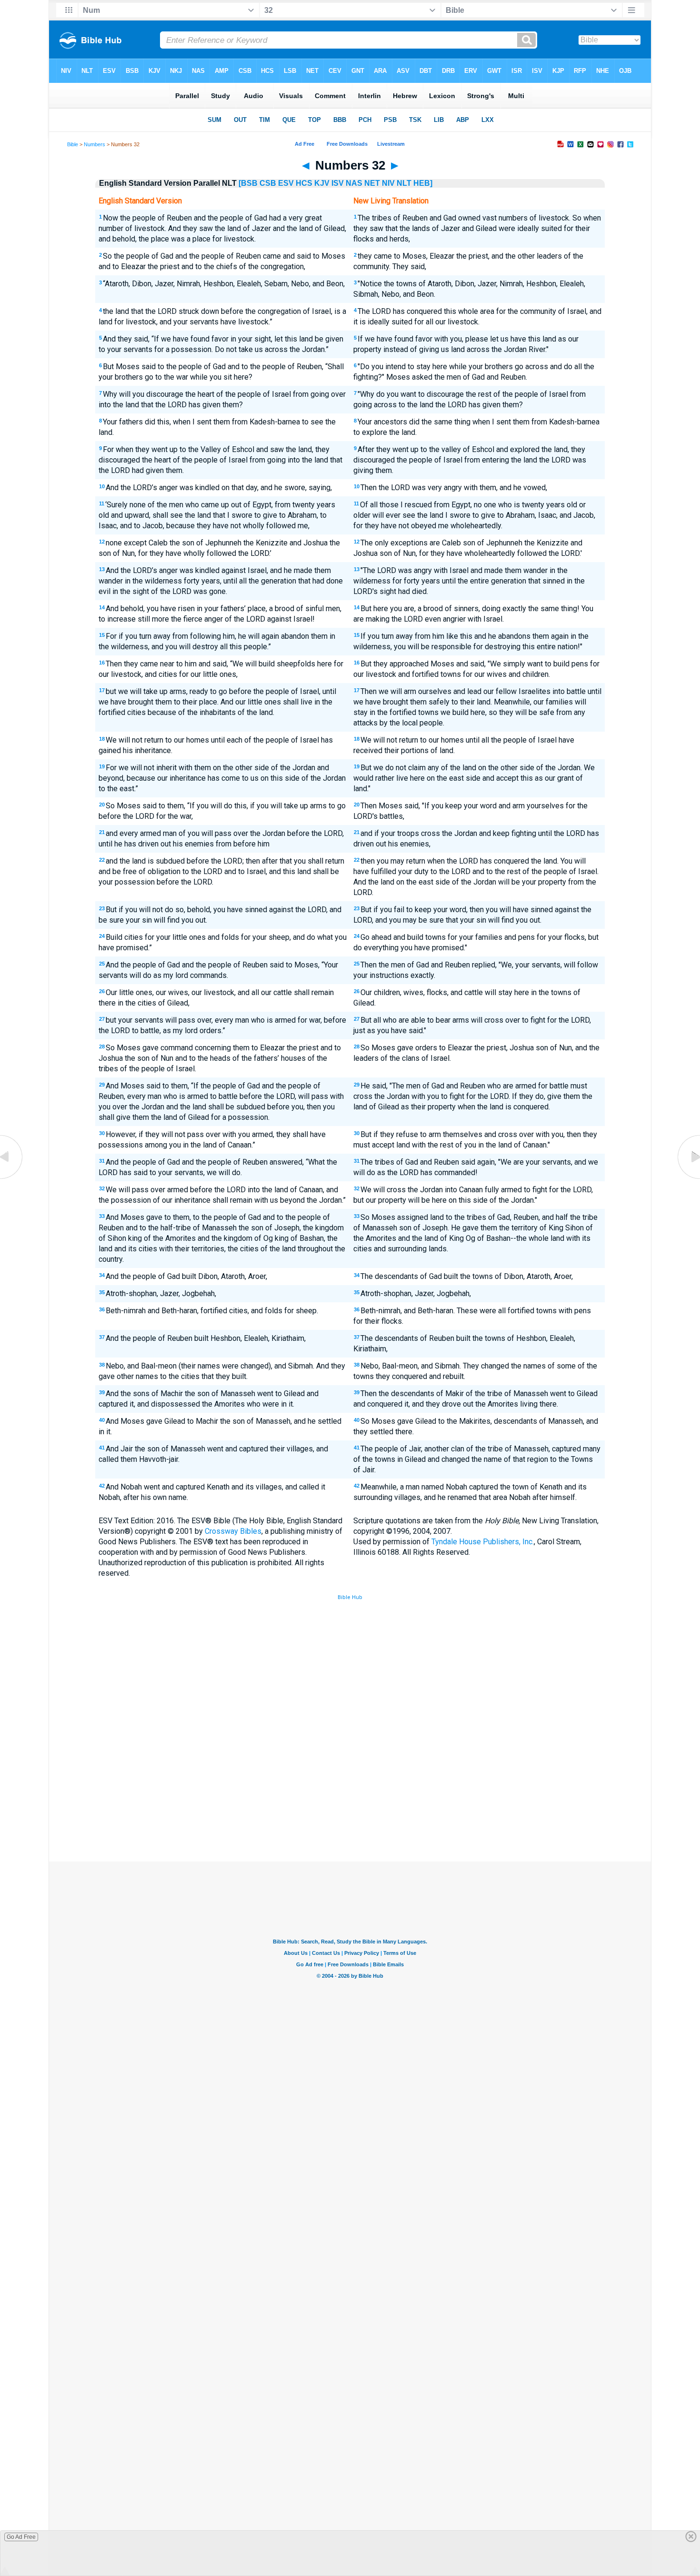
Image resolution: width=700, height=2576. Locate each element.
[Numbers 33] (688, 1179)
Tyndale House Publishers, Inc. (483, 1542)
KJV (322, 183)
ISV (338, 183)
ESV (286, 183)
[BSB (248, 183)
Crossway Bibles (233, 1531)
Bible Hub (350, 1597)
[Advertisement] (350, 1791)
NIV (388, 183)
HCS (304, 183)
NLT (404, 183)
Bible (73, 144)
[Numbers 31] (12, 1179)
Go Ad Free (21, 2537)
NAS (354, 183)
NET (372, 183)
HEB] (423, 183)
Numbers (95, 144)
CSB (268, 183)
